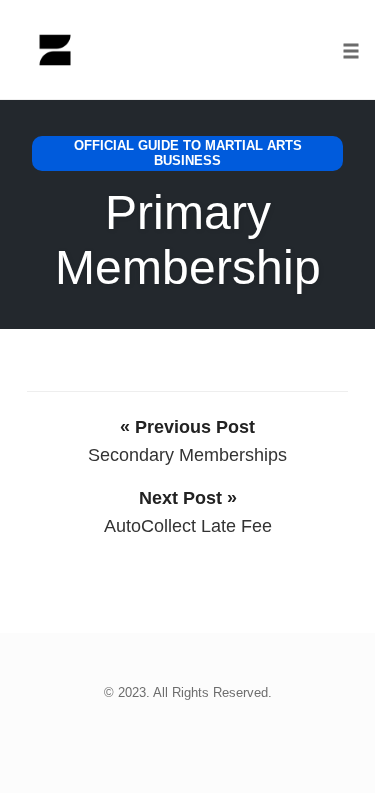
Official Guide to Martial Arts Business (188, 153)
